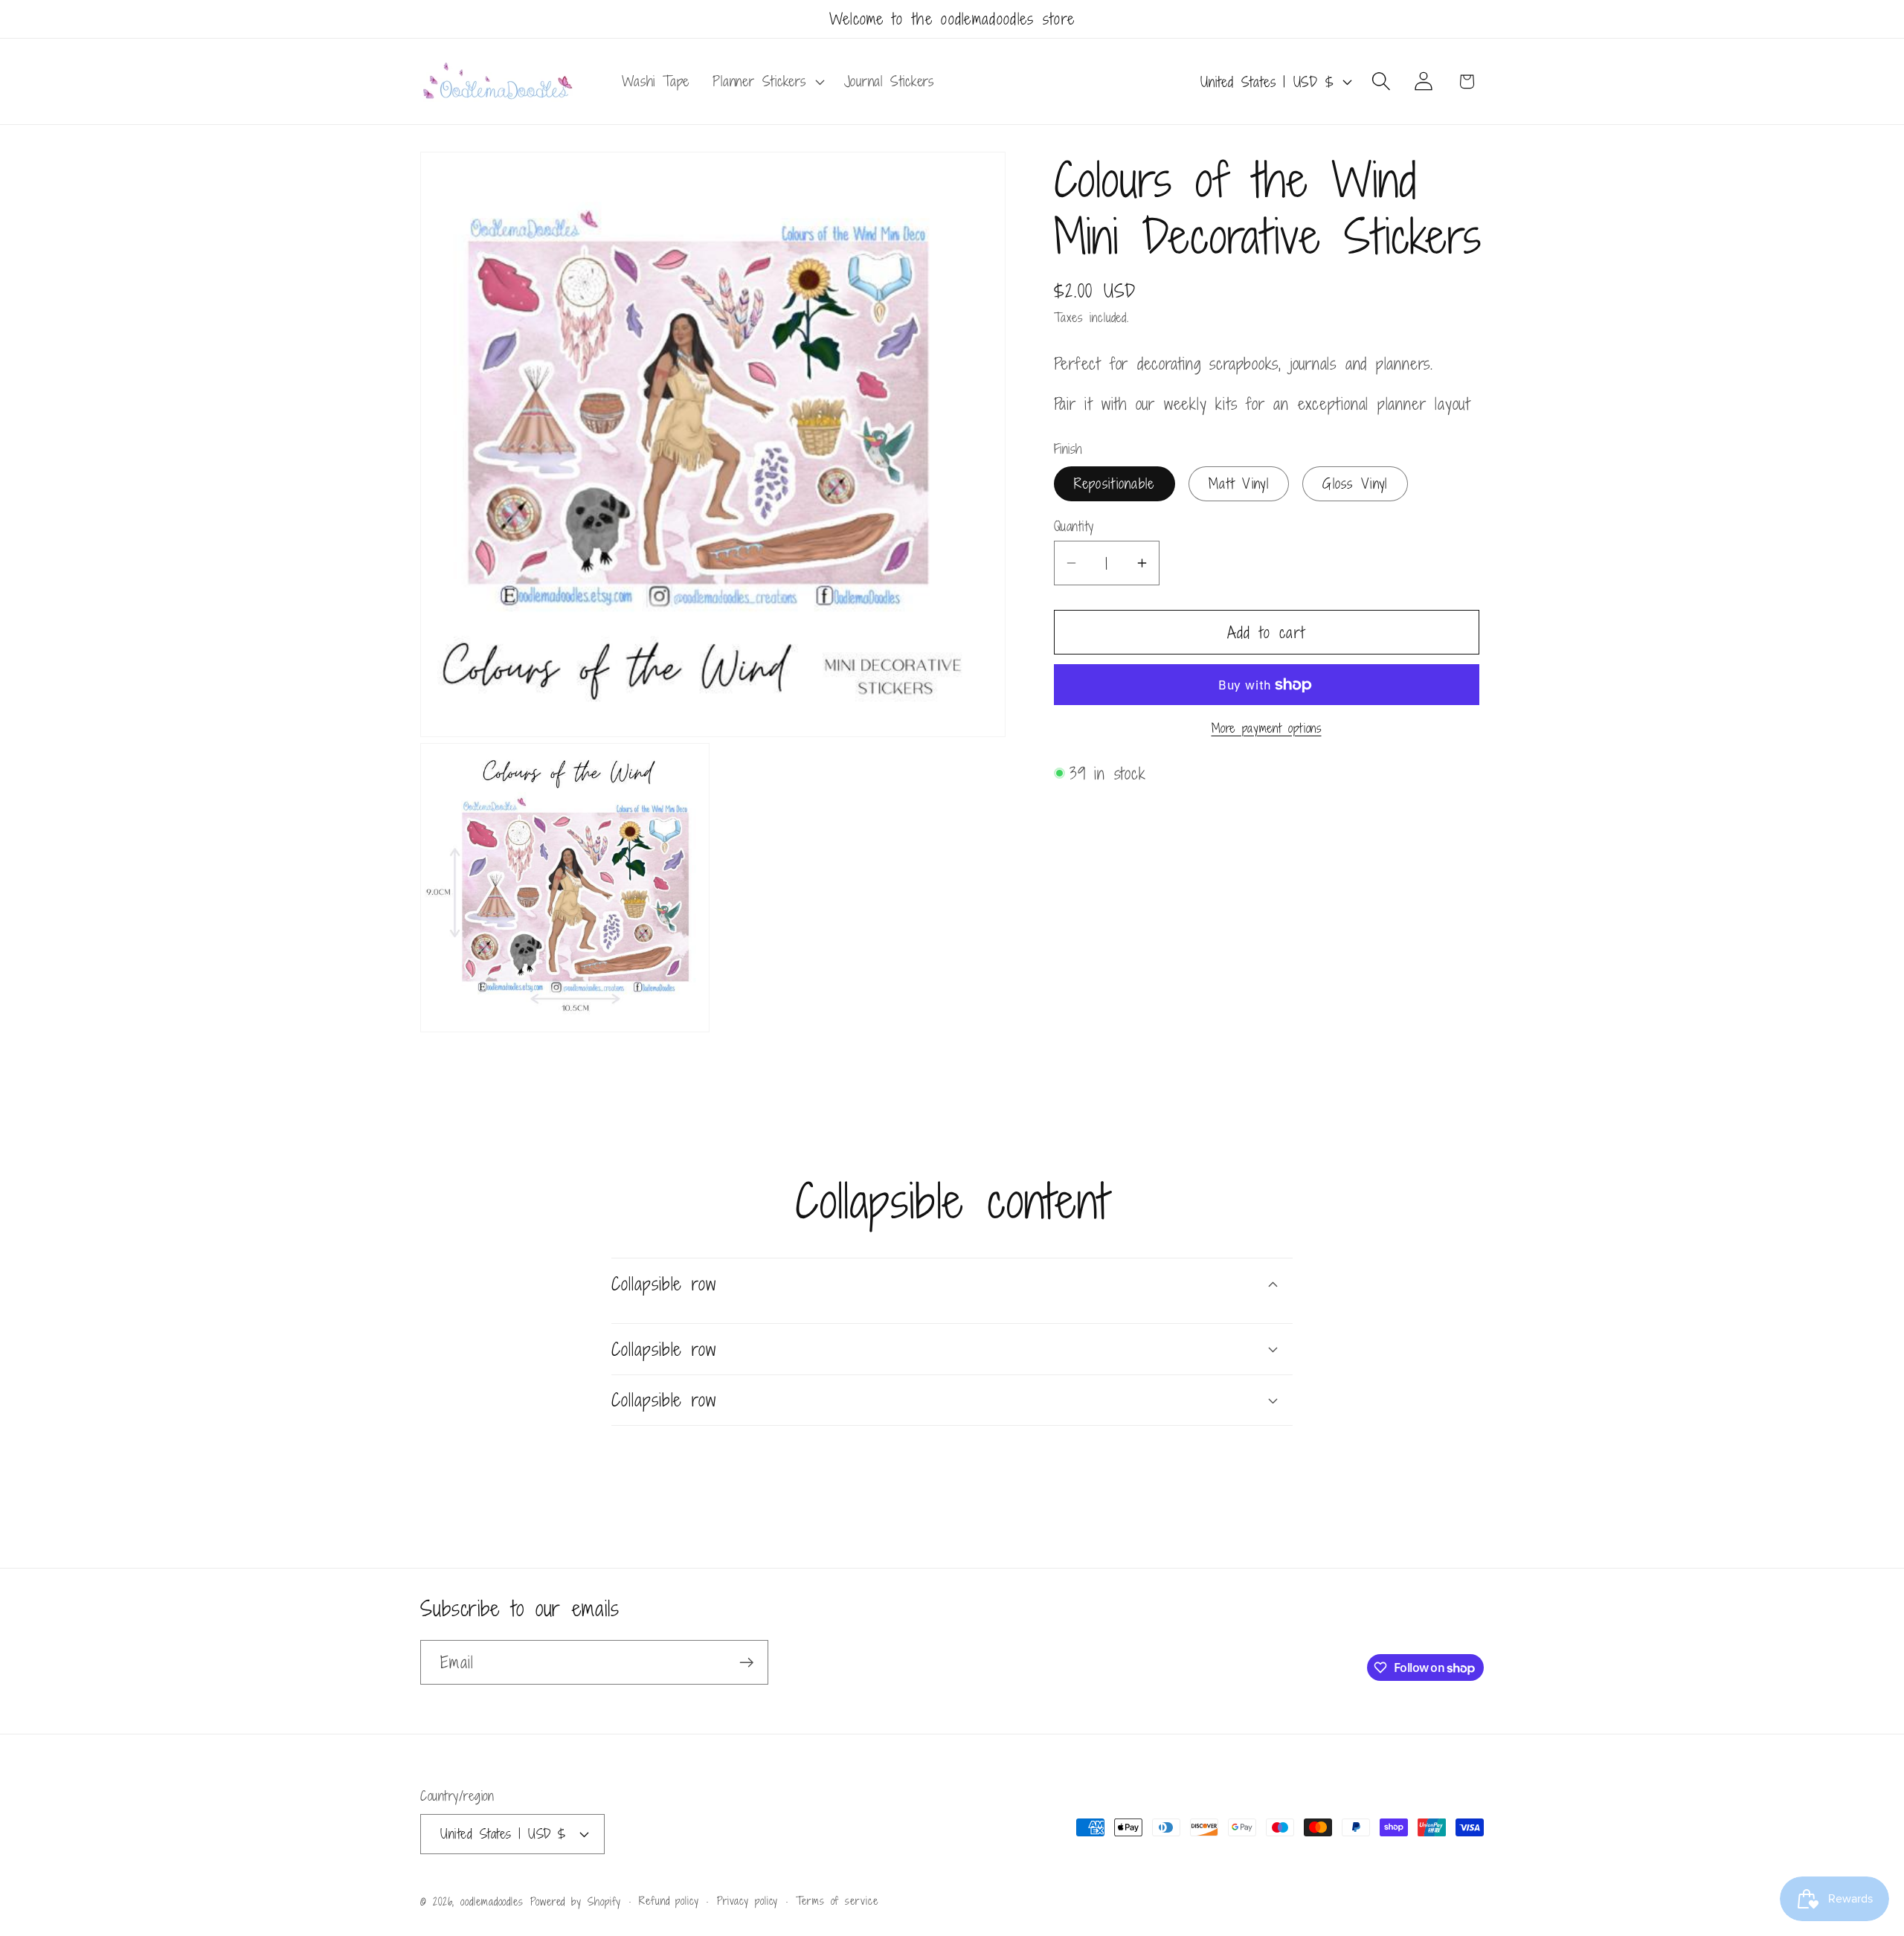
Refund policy (669, 1900)
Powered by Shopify (576, 1901)
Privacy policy (748, 1900)
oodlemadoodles (492, 1901)
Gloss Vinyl (1355, 483)
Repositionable (1115, 483)
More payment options (1267, 729)
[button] (767, 82)
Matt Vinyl (1239, 483)
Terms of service (837, 1900)
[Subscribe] (746, 1663)
